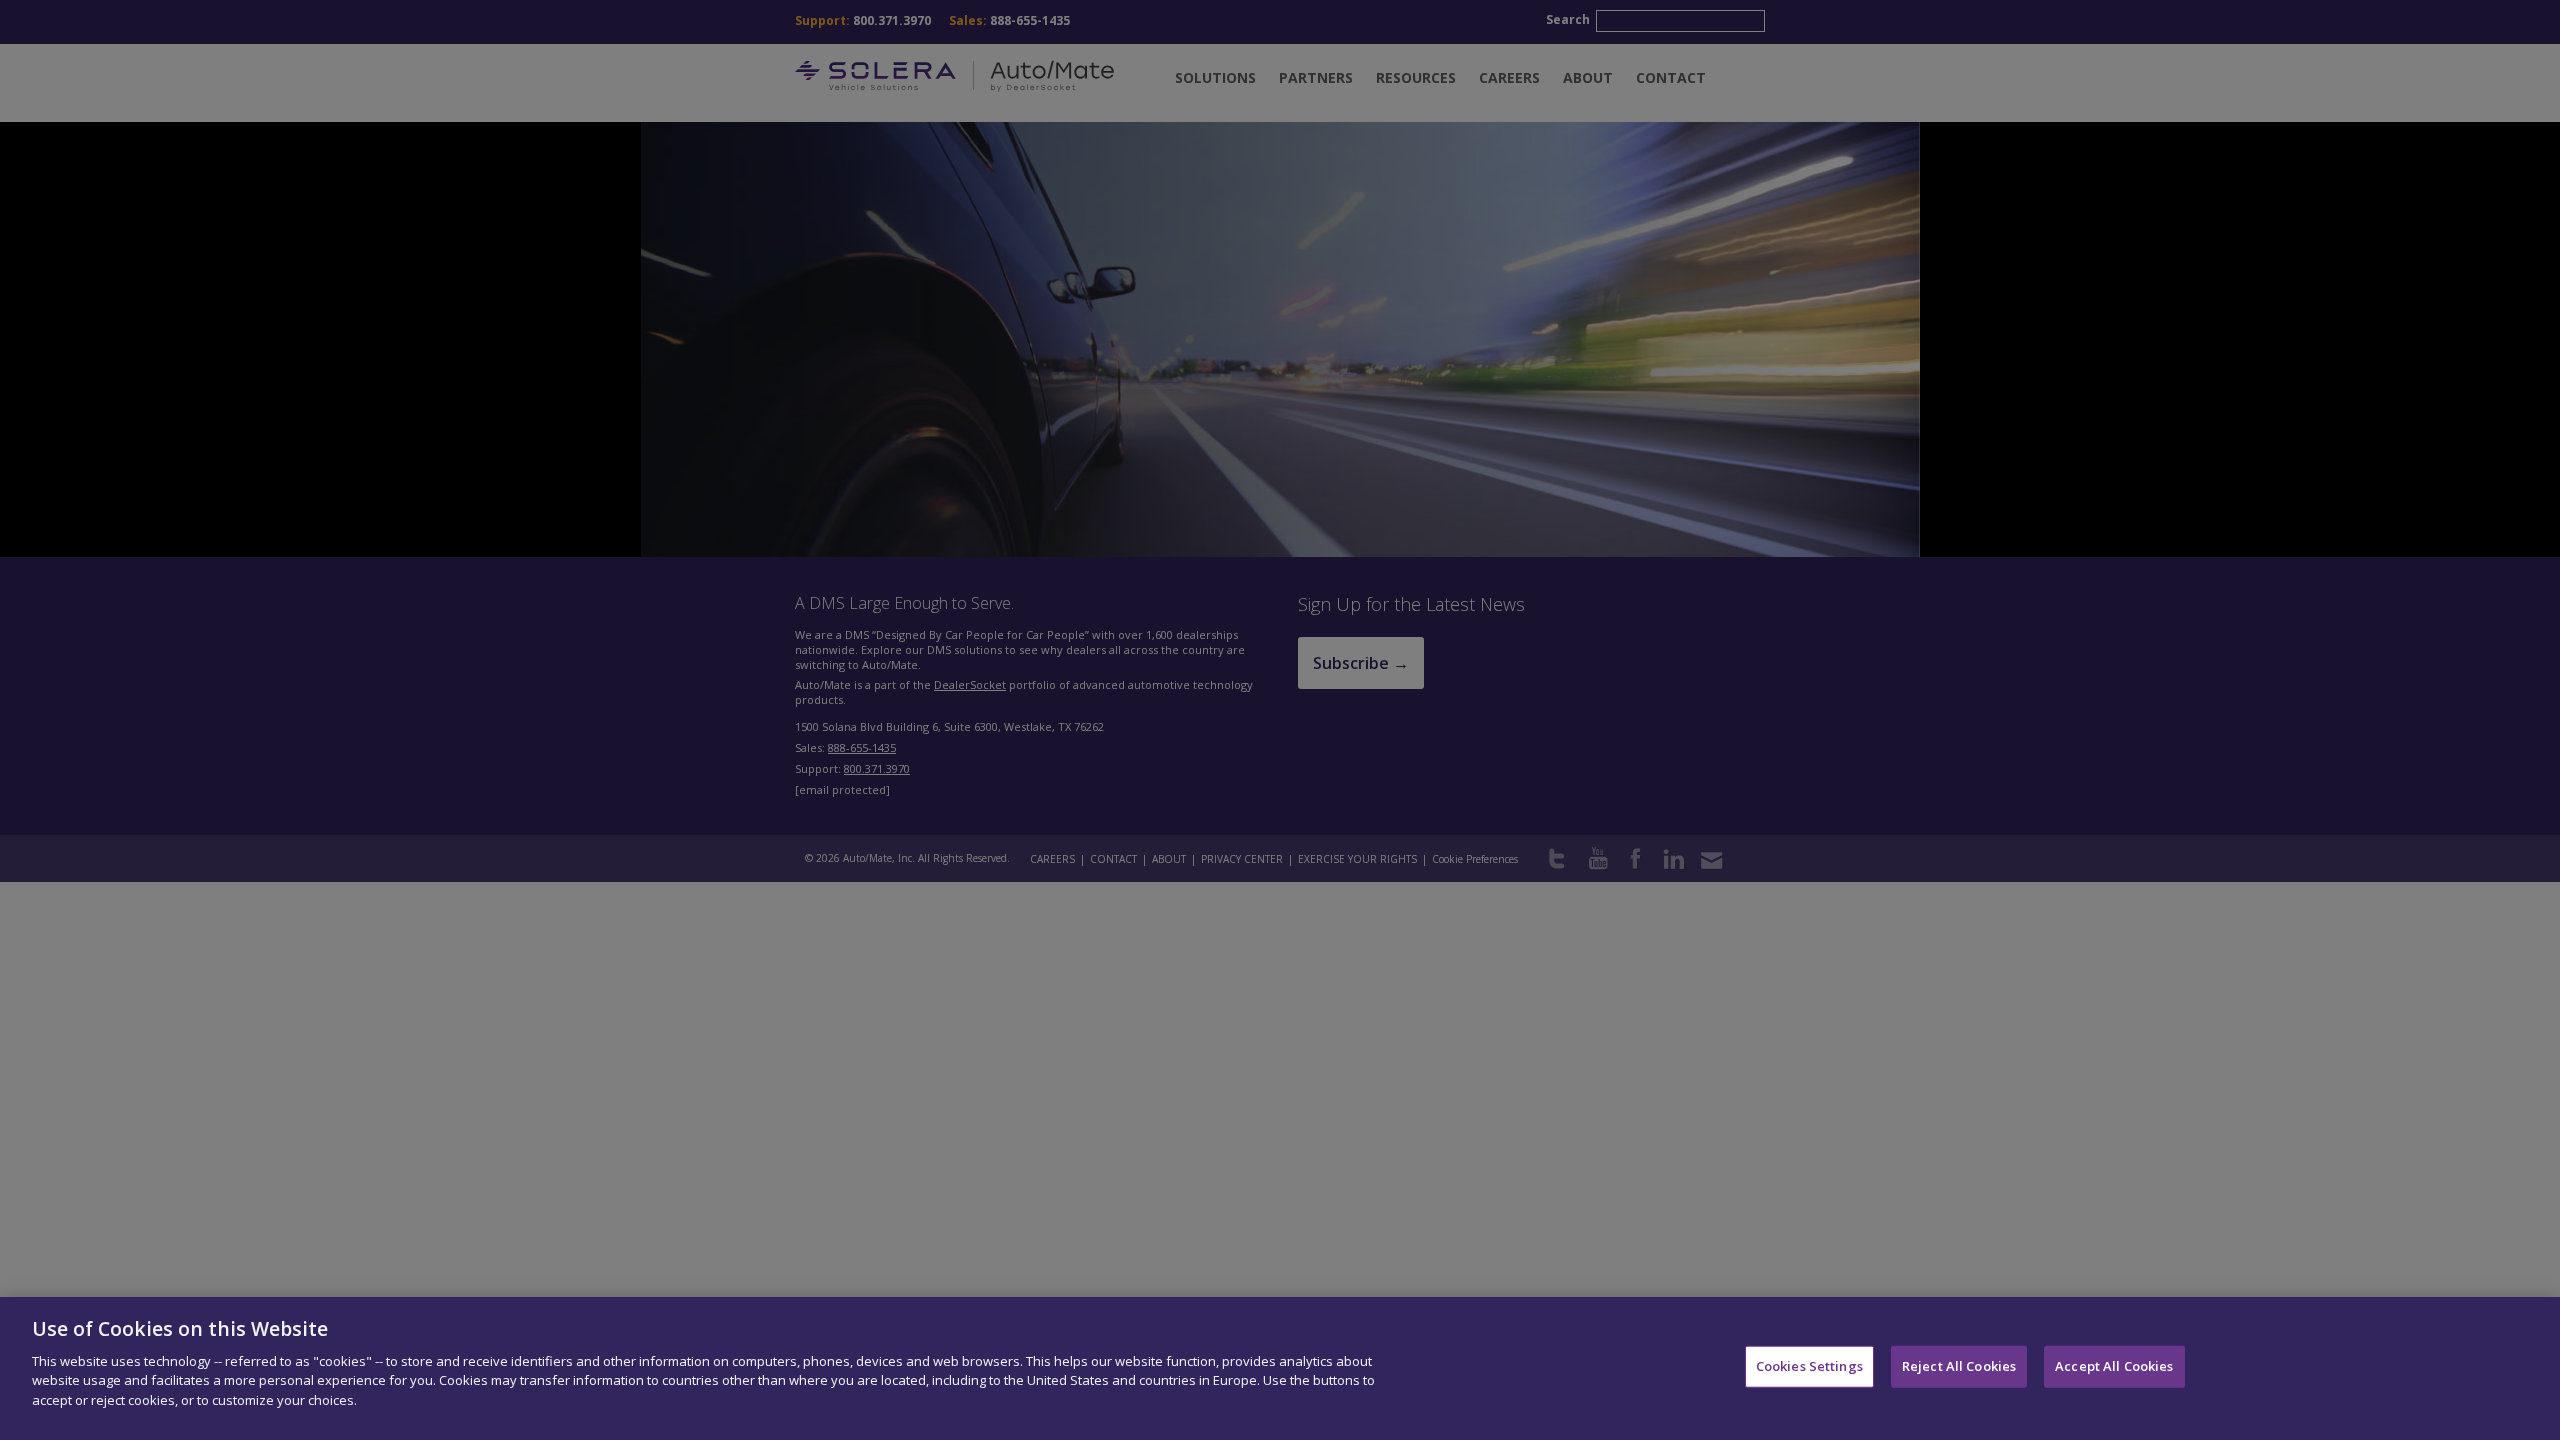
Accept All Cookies (2114, 1366)
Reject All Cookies (1959, 1366)
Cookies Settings (1809, 1366)
